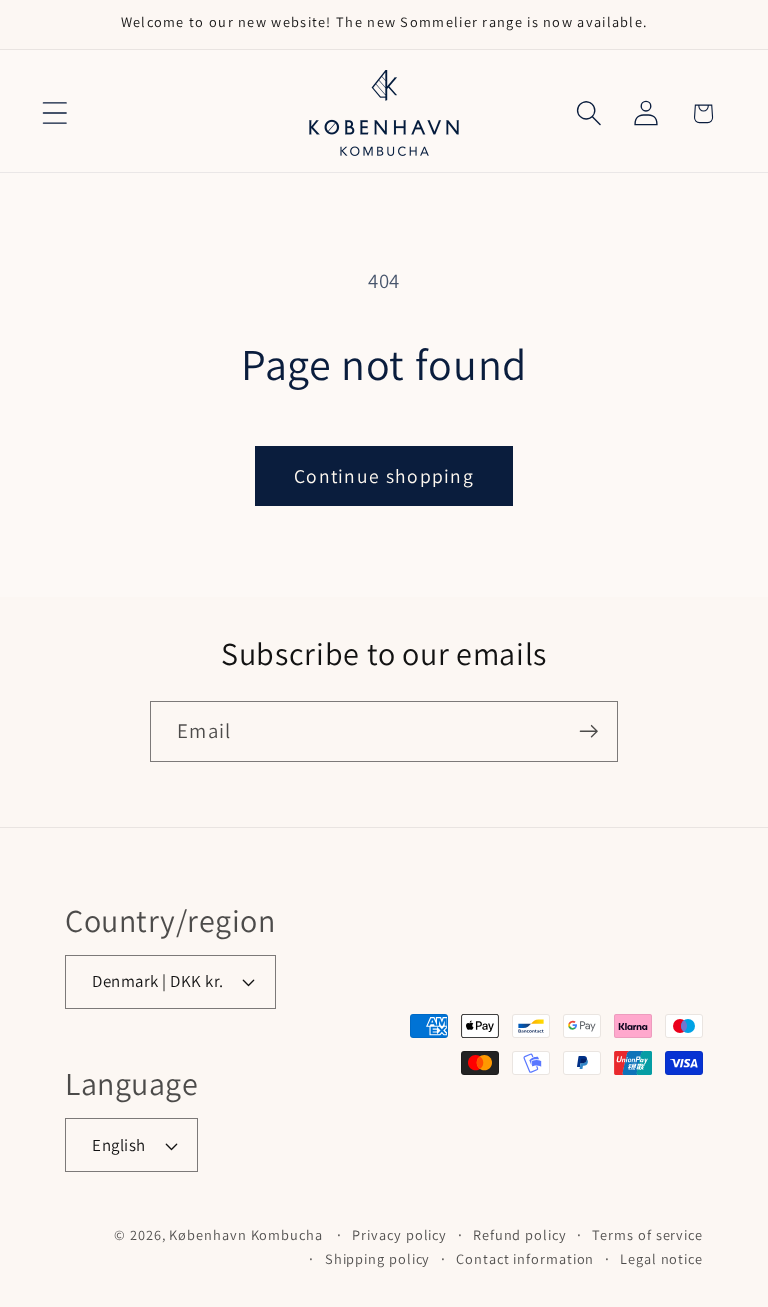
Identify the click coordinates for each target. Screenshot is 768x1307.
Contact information (525, 1258)
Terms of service (647, 1234)
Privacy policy (399, 1234)
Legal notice (661, 1258)
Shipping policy (378, 1258)
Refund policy (520, 1234)
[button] (54, 113)
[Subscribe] (588, 731)
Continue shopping (384, 476)
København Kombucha (245, 1234)
